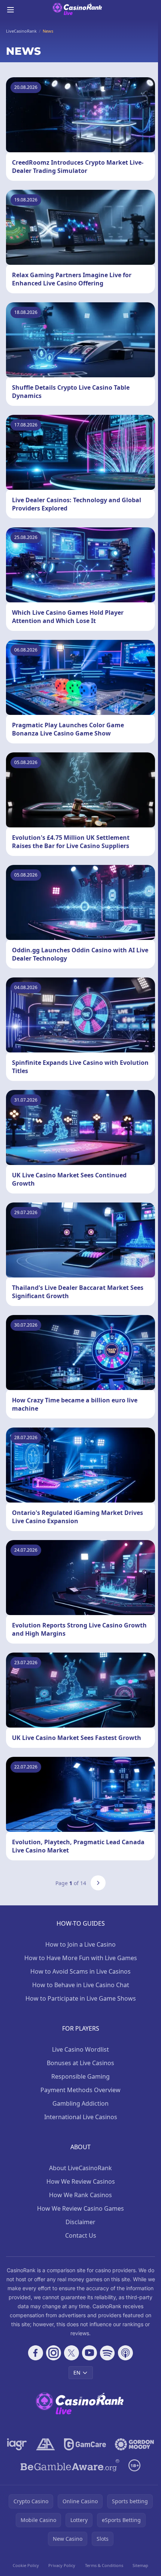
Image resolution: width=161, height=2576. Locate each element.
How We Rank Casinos (80, 2195)
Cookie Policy (26, 2565)
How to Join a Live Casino (80, 1944)
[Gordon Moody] (134, 2444)
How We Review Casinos (81, 2181)
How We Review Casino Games (80, 2208)
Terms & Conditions (104, 2565)
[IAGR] (17, 2444)
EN (77, 2373)
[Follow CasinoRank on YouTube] (89, 2353)
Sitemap (140, 2565)
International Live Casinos (81, 2117)
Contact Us (81, 2235)
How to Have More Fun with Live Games (81, 1958)
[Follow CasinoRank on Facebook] (36, 2353)
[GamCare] (85, 2444)
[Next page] (98, 1883)
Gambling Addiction (80, 2103)
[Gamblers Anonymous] (45, 2444)
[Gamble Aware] (70, 2465)
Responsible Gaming (80, 2076)
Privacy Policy (62, 2565)
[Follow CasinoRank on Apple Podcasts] (125, 2353)
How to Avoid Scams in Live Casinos (80, 1971)
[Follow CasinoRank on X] (72, 2353)
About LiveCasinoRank (80, 2168)
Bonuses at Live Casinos (80, 2063)
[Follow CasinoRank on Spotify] (107, 2353)
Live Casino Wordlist (80, 2049)
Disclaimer (80, 2222)
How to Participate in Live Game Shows (81, 1998)
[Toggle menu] (10, 10)
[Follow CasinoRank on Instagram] (54, 2353)
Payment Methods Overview (80, 2090)
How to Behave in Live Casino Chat (81, 1985)
